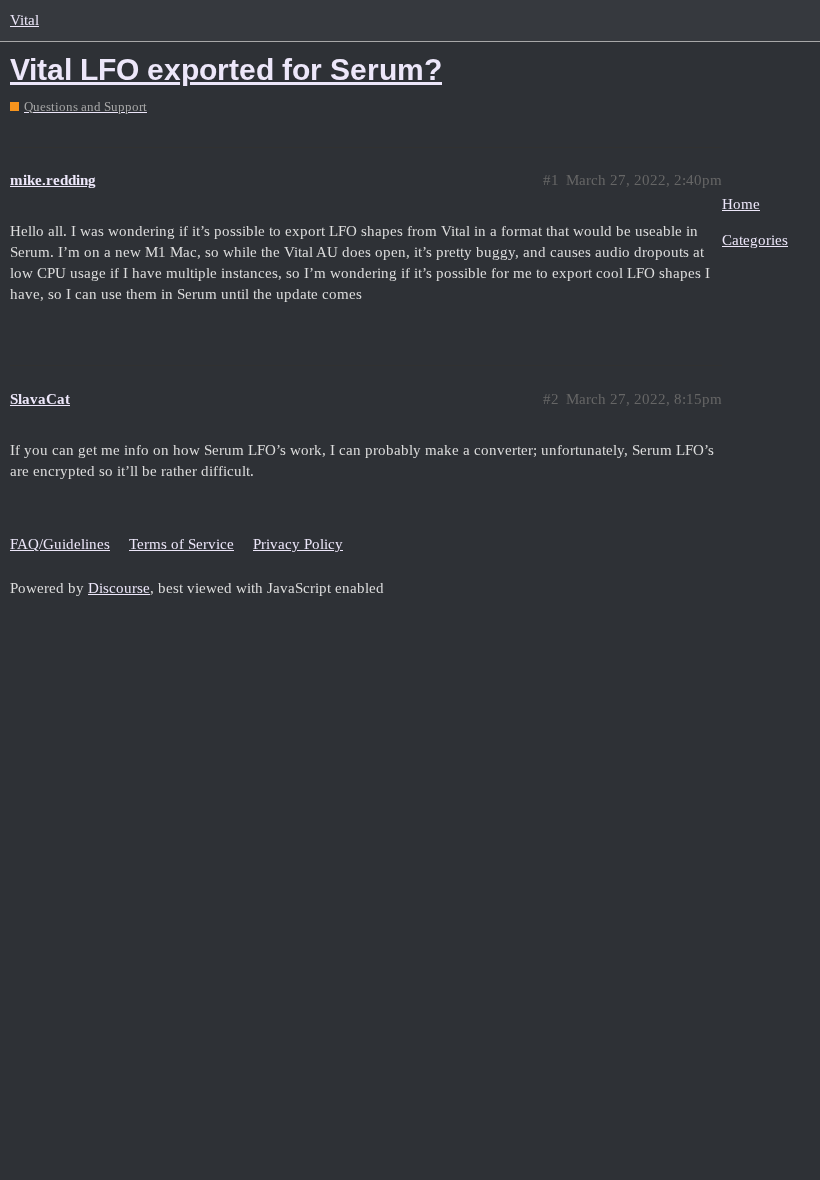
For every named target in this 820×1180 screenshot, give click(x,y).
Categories (755, 240)
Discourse (119, 588)
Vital (24, 20)
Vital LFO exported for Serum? (226, 69)
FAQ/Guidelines (60, 544)
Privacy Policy (298, 544)
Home (741, 204)
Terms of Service (181, 544)
